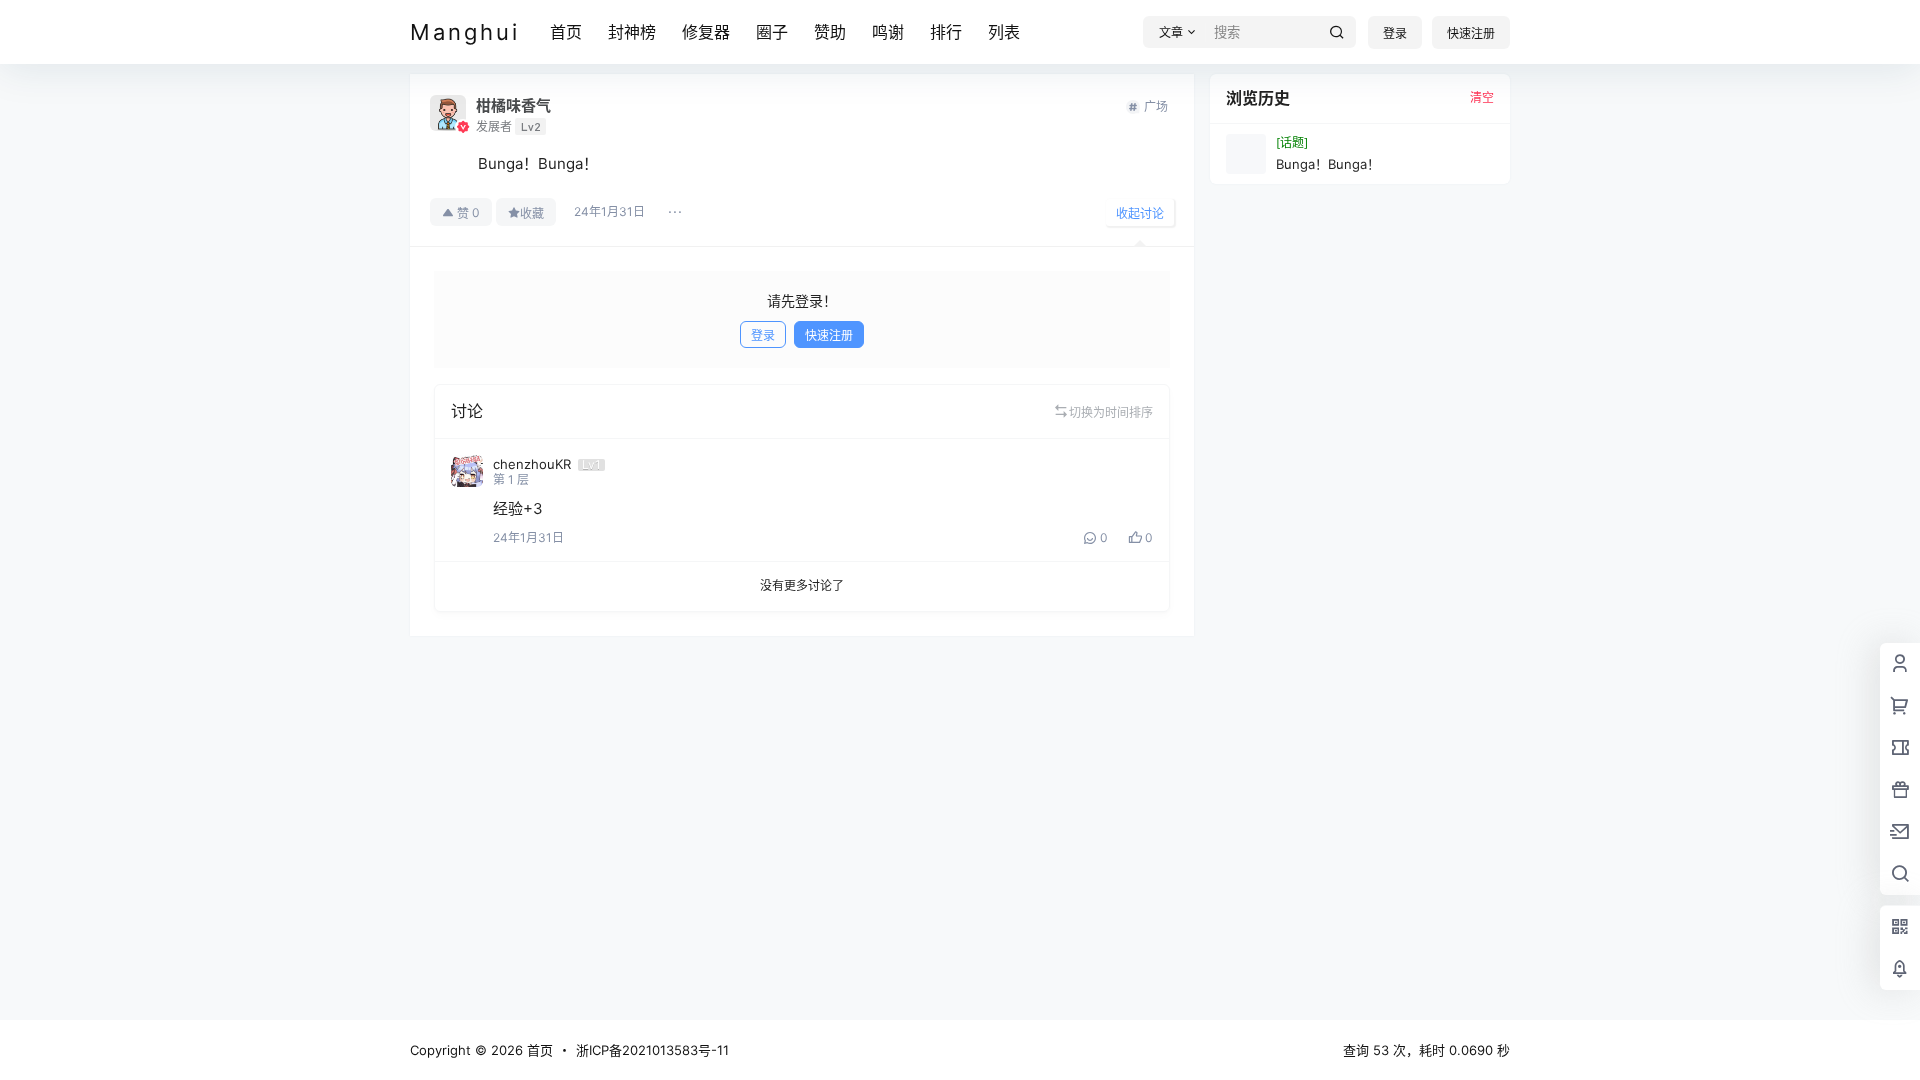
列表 (1004, 32)
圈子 (772, 32)
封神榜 (632, 32)
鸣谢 (888, 32)
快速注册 (1471, 33)
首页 (566, 32)
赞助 (830, 32)
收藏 (532, 213)
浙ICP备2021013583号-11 (652, 1050)
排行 (946, 32)
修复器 (706, 32)
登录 (1395, 33)
